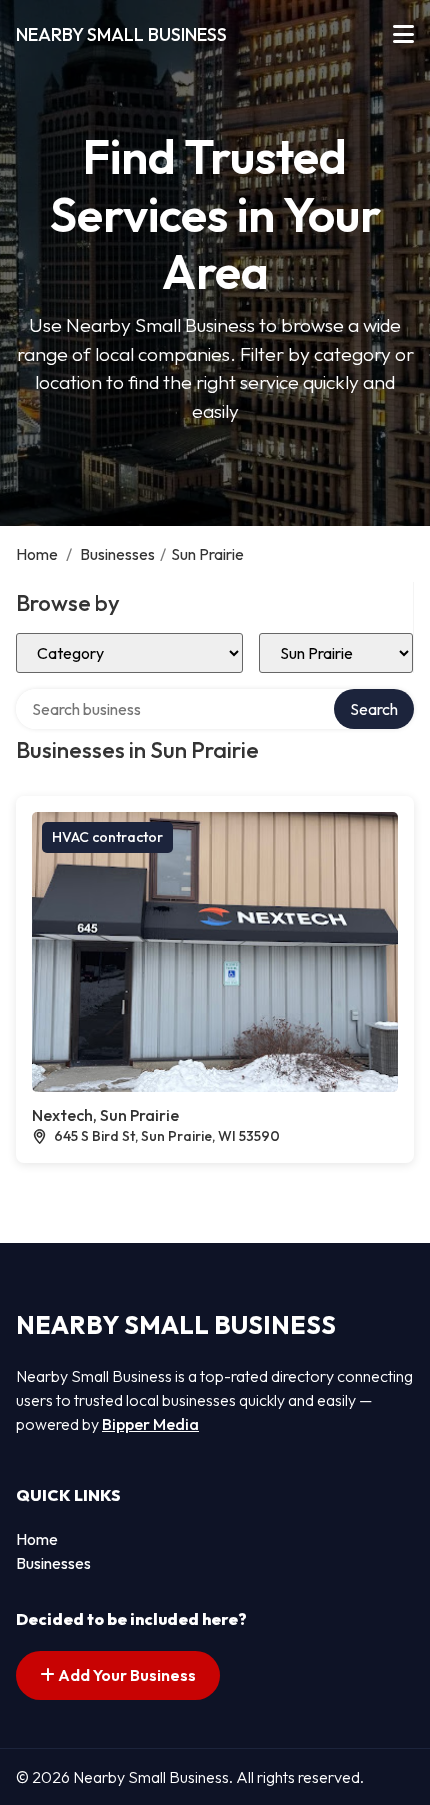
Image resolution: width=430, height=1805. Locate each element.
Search (374, 709)
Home (37, 554)
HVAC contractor (107, 837)
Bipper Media (150, 1424)
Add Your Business (125, 1675)
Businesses (117, 554)
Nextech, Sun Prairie (105, 1115)
